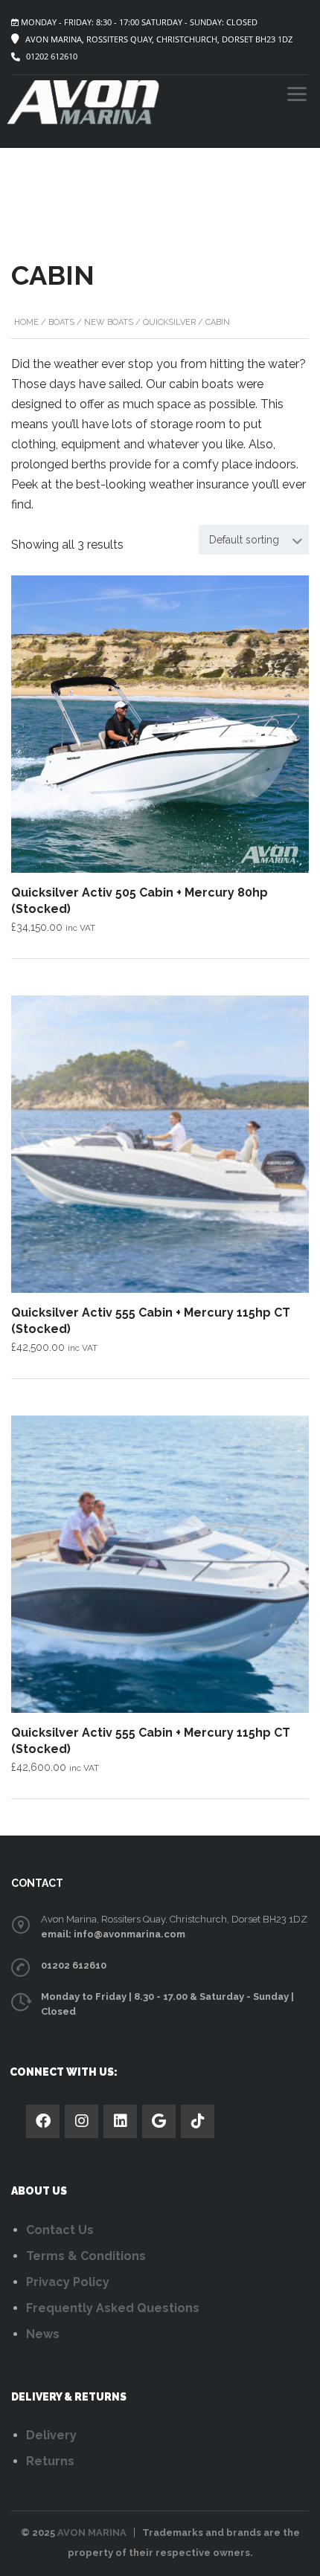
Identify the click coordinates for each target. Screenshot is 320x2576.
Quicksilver (169, 322)
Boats (61, 322)
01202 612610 (52, 56)
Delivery (51, 2435)
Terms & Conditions (86, 2256)
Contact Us (60, 2230)
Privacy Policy (68, 2282)
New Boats (109, 322)
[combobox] (254, 540)
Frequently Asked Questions (113, 2308)
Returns (50, 2461)
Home (26, 322)
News (43, 2334)
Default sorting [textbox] (244, 540)
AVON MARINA (92, 2533)
